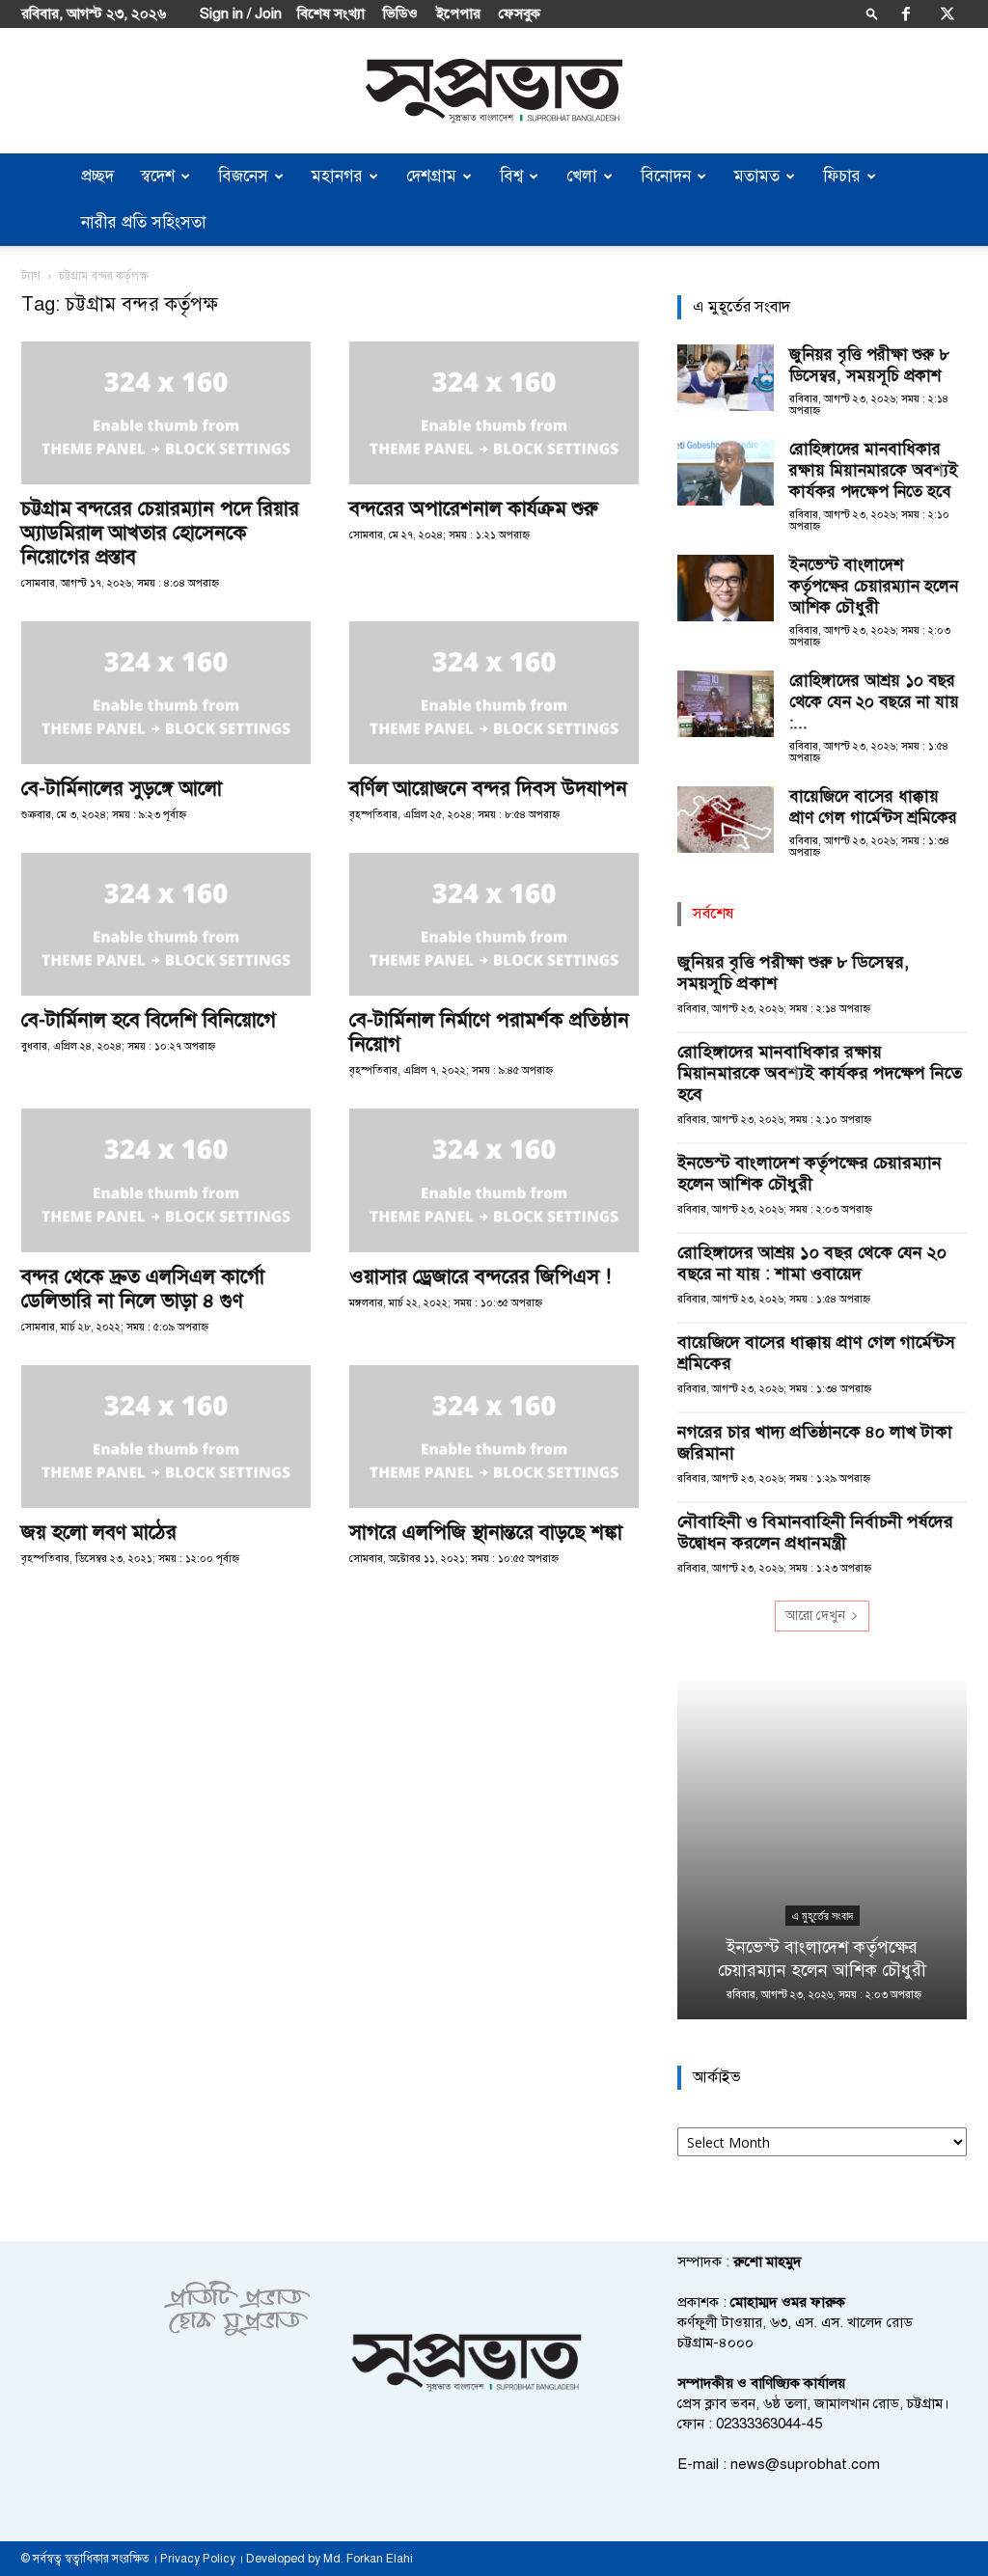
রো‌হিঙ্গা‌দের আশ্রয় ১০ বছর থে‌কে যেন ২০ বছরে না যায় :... (874, 702)
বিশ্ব (511, 176)
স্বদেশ (158, 176)
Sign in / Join (241, 14)
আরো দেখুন (815, 1616)
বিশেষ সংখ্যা (331, 14)
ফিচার (842, 176)
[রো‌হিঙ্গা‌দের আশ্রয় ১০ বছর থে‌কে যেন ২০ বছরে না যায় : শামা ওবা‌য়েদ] (726, 704)
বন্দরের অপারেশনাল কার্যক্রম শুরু (474, 508)
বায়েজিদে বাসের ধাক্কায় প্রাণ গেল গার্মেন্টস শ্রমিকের (873, 807)
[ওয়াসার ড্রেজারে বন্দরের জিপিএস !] (494, 1180)
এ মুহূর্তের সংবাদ (823, 1916)
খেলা (582, 176)
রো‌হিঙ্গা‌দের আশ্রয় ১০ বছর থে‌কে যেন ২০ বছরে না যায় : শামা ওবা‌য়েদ (812, 1263)
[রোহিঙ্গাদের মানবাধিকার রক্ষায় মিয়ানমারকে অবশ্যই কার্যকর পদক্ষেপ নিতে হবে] (726, 472)
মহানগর (337, 176)
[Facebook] (906, 14)
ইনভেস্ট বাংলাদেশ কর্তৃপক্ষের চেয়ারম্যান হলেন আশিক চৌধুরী (874, 586)
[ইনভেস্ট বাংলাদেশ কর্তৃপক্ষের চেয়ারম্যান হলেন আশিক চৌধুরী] (726, 588)
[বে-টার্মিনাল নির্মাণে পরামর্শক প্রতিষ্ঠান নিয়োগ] (494, 924)
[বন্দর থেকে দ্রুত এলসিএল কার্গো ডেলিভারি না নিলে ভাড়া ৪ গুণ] (166, 1180)
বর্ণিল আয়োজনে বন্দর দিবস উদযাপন (488, 788)
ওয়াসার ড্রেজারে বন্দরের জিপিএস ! (480, 1276)
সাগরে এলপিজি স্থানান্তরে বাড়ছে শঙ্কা (486, 1532)
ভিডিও (400, 14)
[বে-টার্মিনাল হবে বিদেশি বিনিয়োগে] (166, 924)
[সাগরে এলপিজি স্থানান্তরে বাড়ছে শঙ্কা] (494, 1437)
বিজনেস (243, 176)
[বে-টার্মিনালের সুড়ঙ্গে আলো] (166, 693)
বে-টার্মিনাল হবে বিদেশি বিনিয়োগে (149, 1020)
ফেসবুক (520, 14)
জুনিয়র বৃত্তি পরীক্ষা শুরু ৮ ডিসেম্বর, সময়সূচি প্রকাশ (869, 365)
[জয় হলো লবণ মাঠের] (166, 1437)
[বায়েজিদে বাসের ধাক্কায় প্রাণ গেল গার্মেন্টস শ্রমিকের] (726, 820)
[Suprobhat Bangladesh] (494, 91)
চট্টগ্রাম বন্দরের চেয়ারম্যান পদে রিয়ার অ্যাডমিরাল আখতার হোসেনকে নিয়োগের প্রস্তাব (160, 533)
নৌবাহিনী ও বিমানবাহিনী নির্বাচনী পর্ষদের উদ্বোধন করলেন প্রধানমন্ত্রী (815, 1532)
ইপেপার (458, 14)
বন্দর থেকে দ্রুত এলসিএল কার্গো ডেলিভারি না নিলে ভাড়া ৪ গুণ (143, 1288)
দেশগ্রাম (431, 176)
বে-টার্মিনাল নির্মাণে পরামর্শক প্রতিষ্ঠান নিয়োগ (489, 1032)
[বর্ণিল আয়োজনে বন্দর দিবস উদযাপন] (494, 693)
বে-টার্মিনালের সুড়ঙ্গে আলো (122, 788)
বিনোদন (666, 176)
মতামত (757, 176)
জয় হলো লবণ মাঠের (99, 1532)
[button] (872, 13)
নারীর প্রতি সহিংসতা (144, 222)
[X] (947, 14)
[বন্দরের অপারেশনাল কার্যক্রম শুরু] (494, 413)
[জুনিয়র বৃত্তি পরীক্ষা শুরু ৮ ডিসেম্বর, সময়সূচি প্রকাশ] (726, 378)
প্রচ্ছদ (97, 176)
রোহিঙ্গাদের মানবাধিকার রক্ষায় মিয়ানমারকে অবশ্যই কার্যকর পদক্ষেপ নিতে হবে (874, 470)
